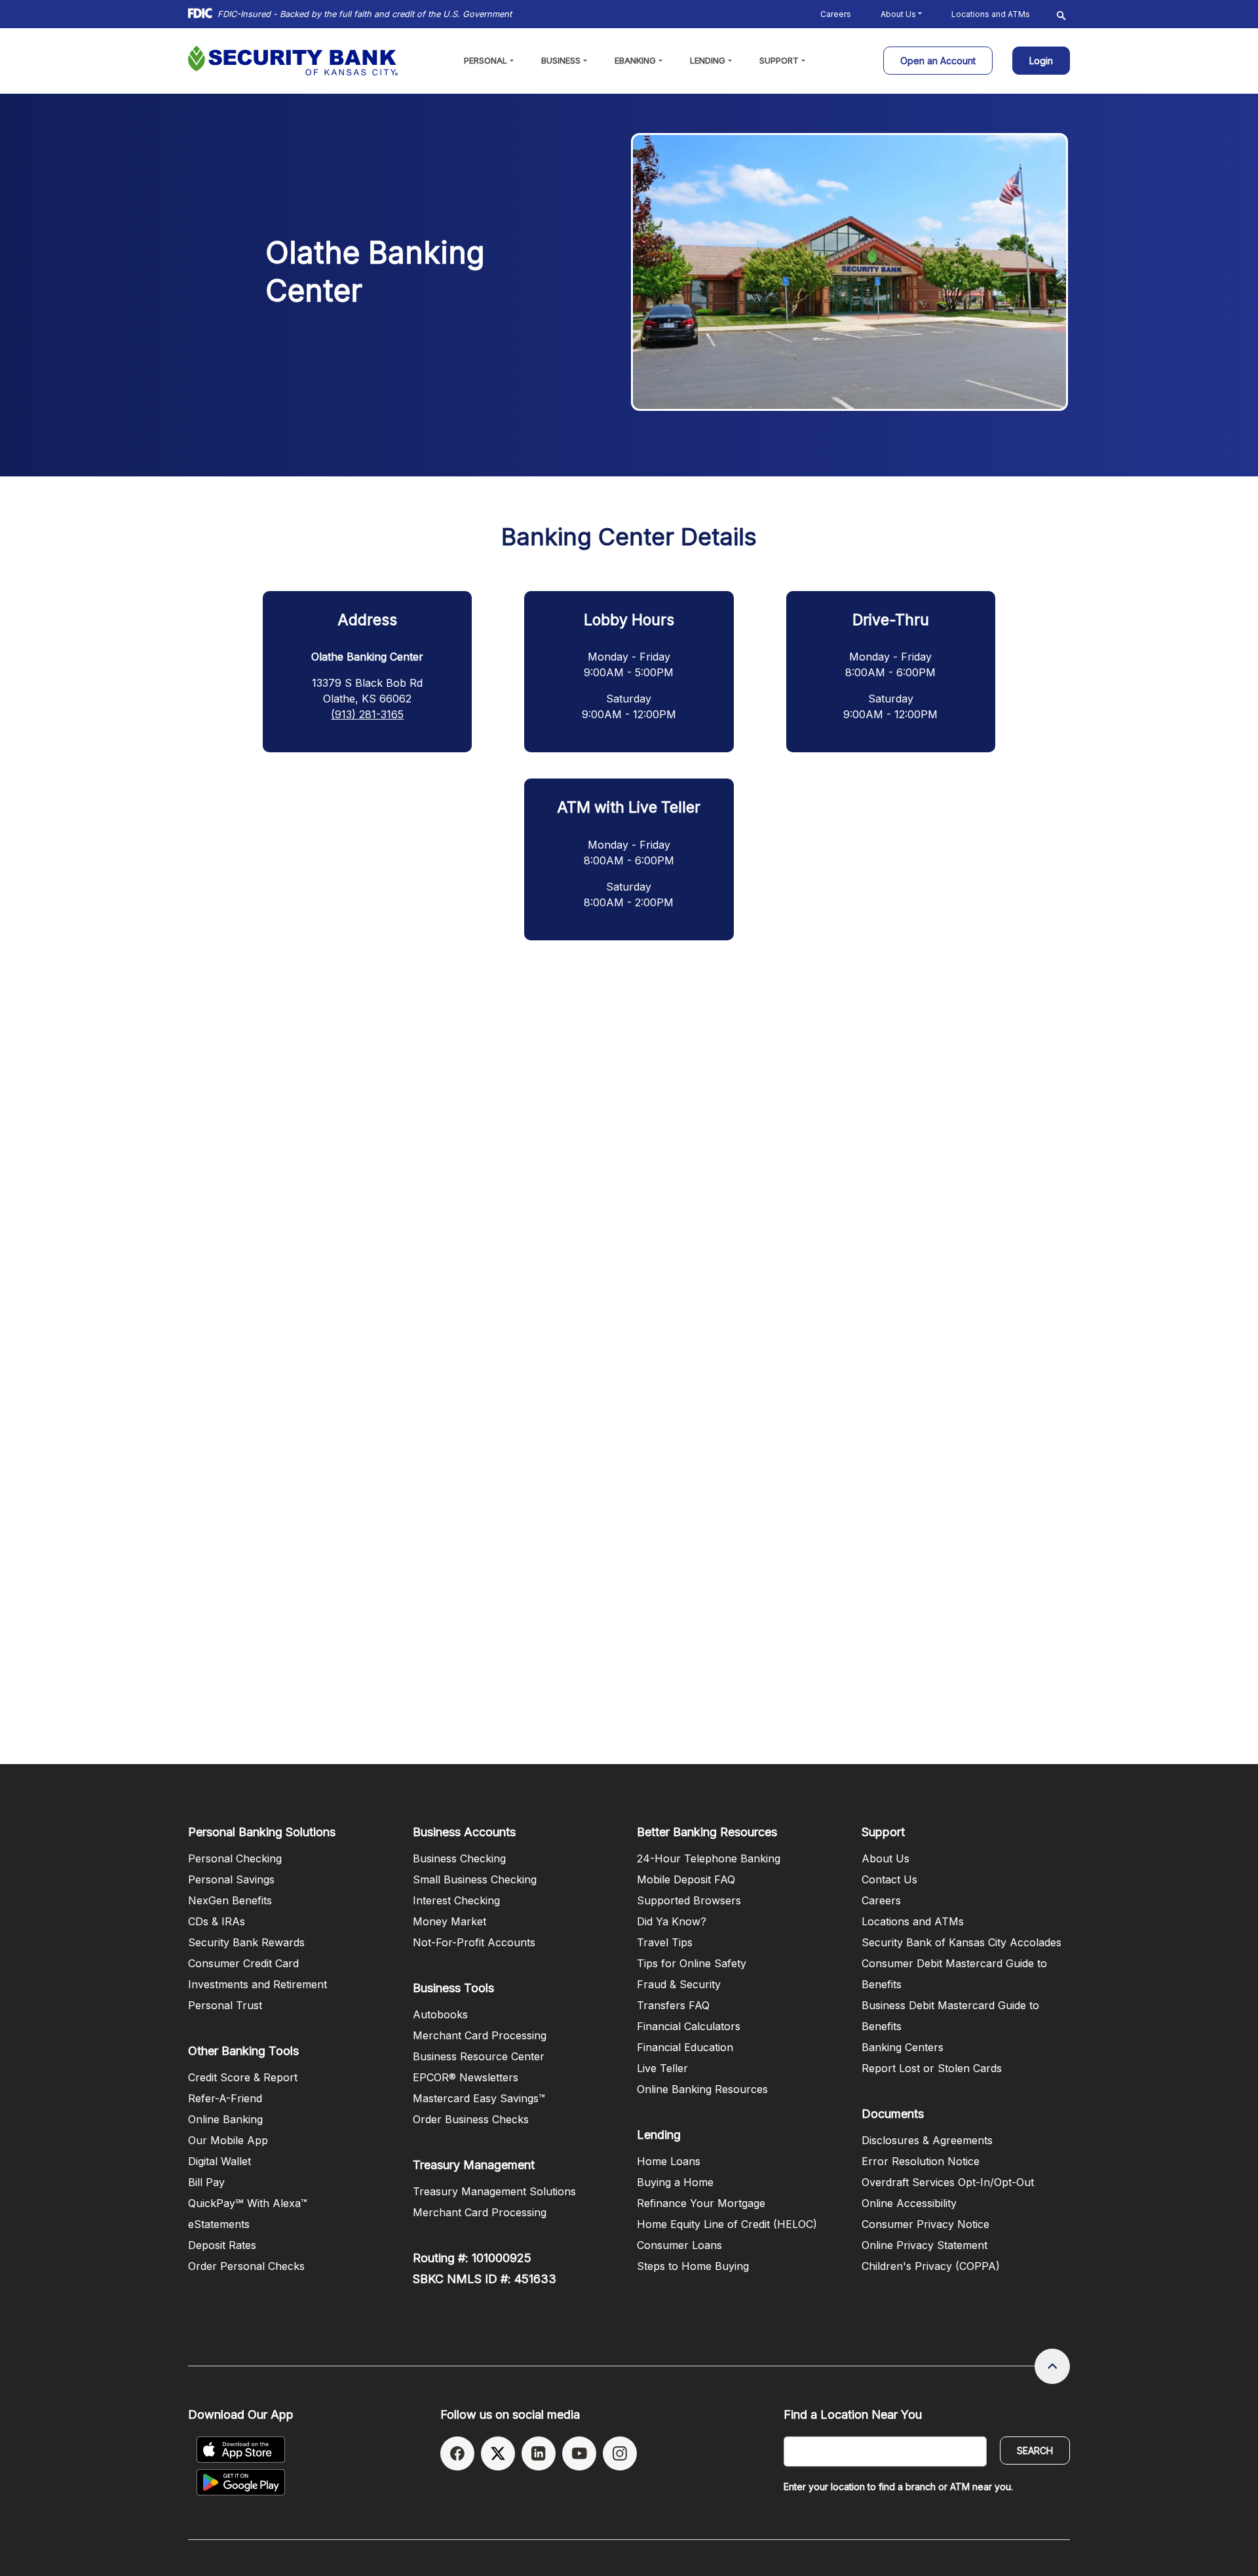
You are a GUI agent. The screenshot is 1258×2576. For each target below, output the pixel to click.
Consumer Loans (679, 2245)
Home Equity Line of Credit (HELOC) (727, 2224)
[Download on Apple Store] (241, 2450)
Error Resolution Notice (921, 2161)
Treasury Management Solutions (494, 2191)
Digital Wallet (219, 2161)
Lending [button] (708, 60)
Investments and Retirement (257, 1984)
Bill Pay (206, 2182)
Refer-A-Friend (225, 2098)
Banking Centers (903, 2047)
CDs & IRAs (217, 1921)
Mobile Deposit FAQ (686, 1879)
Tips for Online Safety (692, 1963)
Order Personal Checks (246, 2266)
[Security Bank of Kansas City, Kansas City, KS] (293, 61)
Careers (836, 14)
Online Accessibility (909, 2203)
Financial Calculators (689, 2026)
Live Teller (662, 2068)
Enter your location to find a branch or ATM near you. (898, 2487)
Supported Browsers (689, 1900)
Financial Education (685, 2047)
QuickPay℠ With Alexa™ (248, 2203)
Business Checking (459, 1858)
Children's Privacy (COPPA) (931, 2266)
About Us (886, 1858)
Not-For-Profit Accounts (474, 1942)
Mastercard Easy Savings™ (479, 2098)
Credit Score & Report (243, 2077)
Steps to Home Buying (693, 2266)
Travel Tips (665, 1942)
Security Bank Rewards (246, 1942)
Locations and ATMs (991, 14)
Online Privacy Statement (924, 2245)
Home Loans (669, 2161)
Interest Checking (456, 1900)
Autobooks (440, 2014)
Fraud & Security (679, 1984)
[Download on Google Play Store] (241, 2482)
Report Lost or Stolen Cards (932, 2068)
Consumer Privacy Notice (925, 2224)
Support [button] (779, 60)
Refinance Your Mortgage (701, 2203)
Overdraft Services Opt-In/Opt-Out (948, 2182)
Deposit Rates (222, 2245)
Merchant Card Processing (480, 2035)
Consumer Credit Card (243, 1963)
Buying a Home (675, 2182)
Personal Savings (231, 1879)
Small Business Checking (475, 1879)
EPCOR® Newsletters (466, 2077)
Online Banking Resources (702, 2089)
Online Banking (225, 2119)
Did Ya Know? (672, 1921)
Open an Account (946, 60)
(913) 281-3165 (367, 714)
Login (1041, 57)
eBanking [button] (635, 60)
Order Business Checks (471, 2119)
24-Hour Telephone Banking (709, 1858)
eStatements (219, 2224)
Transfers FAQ (673, 2005)
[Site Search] (1061, 14)
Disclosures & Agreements (927, 2140)
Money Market (449, 1921)
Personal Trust (225, 2005)
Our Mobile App (228, 2140)
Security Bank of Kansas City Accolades (962, 1942)
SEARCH (1035, 2451)
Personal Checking (235, 1858)
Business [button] (561, 60)
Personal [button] (486, 60)
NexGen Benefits (230, 1900)
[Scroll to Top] (1052, 2366)
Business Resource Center (479, 2056)
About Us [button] (898, 14)
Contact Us (889, 1879)
